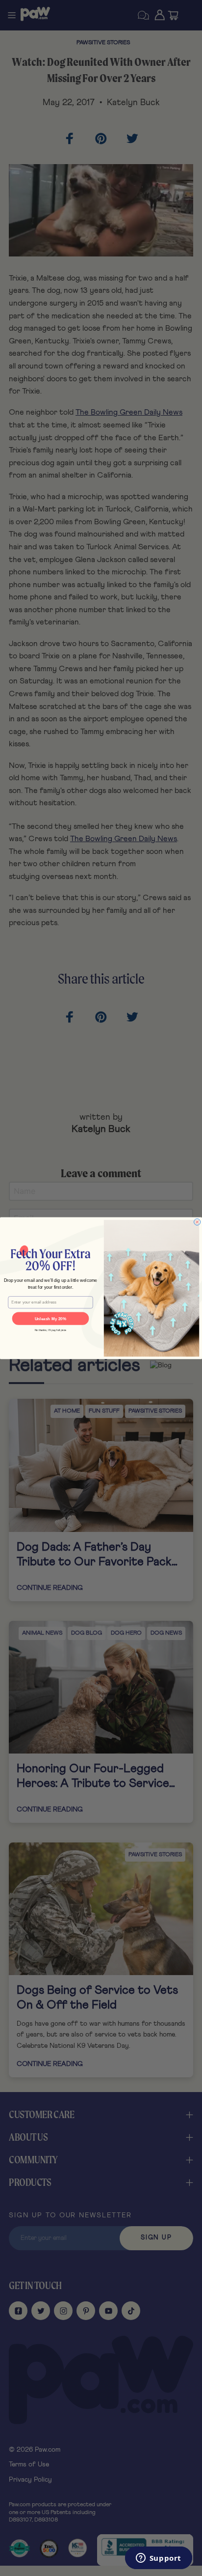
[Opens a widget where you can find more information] (158, 2559)
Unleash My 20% (51, 1318)
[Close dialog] (197, 1222)
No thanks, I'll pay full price (51, 1330)
